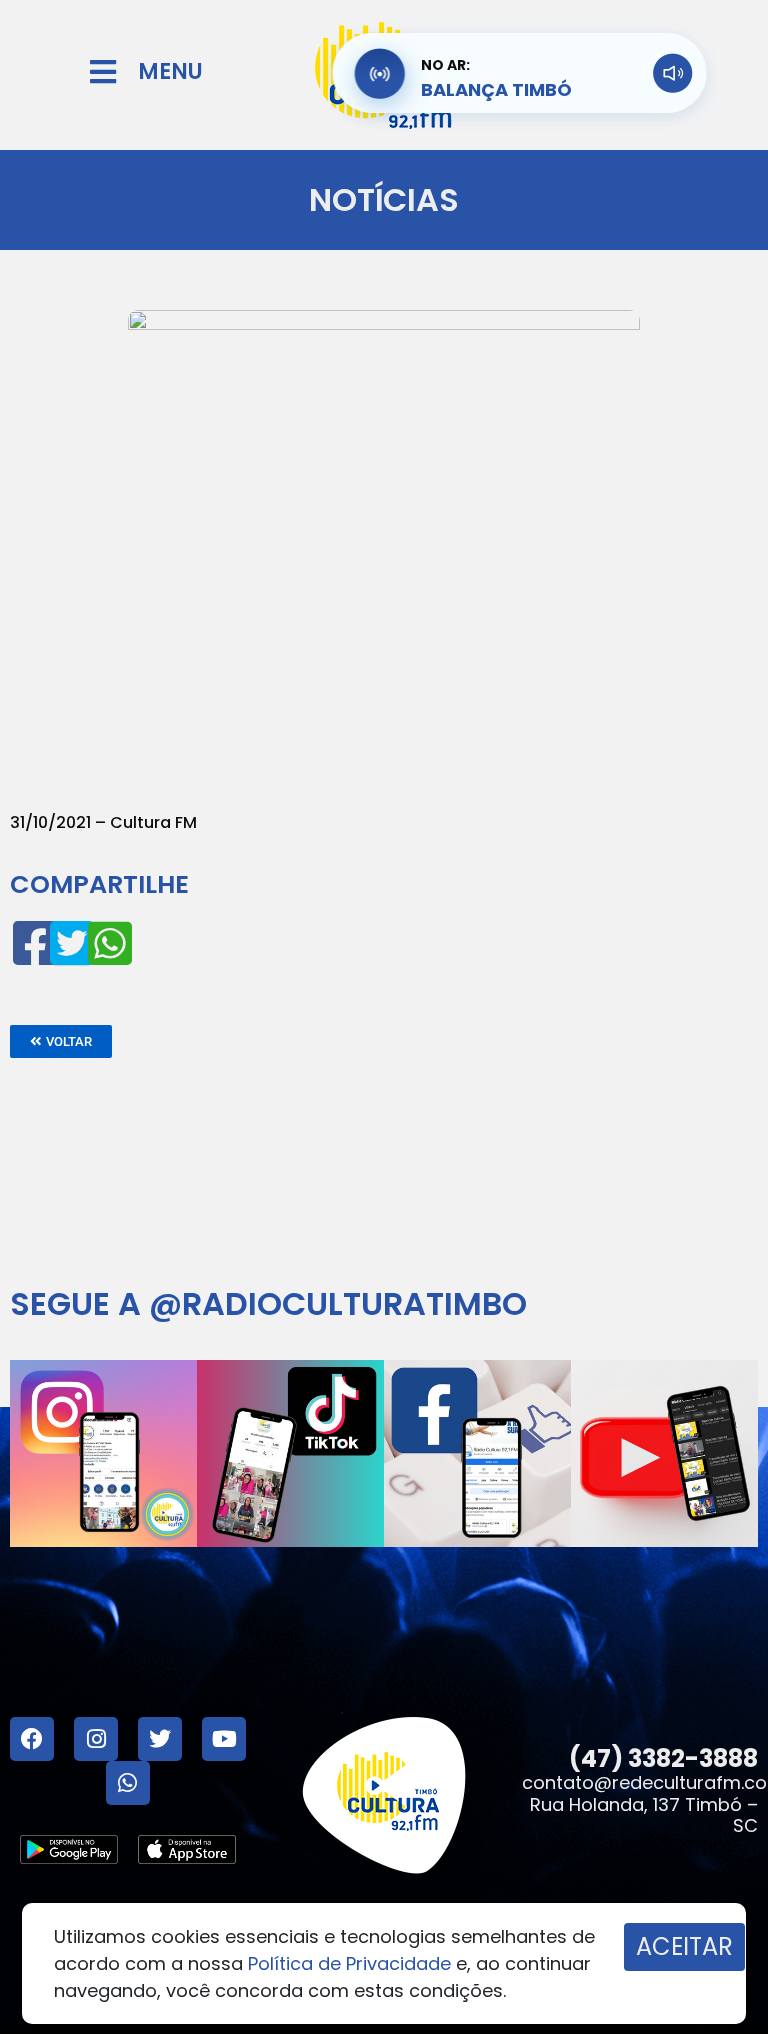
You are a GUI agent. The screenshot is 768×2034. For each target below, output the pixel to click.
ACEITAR (684, 1946)
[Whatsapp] (128, 1783)
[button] (61, 1041)
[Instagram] (96, 1739)
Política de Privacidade (349, 1963)
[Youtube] (224, 1739)
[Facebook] (32, 1739)
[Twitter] (160, 1739)
